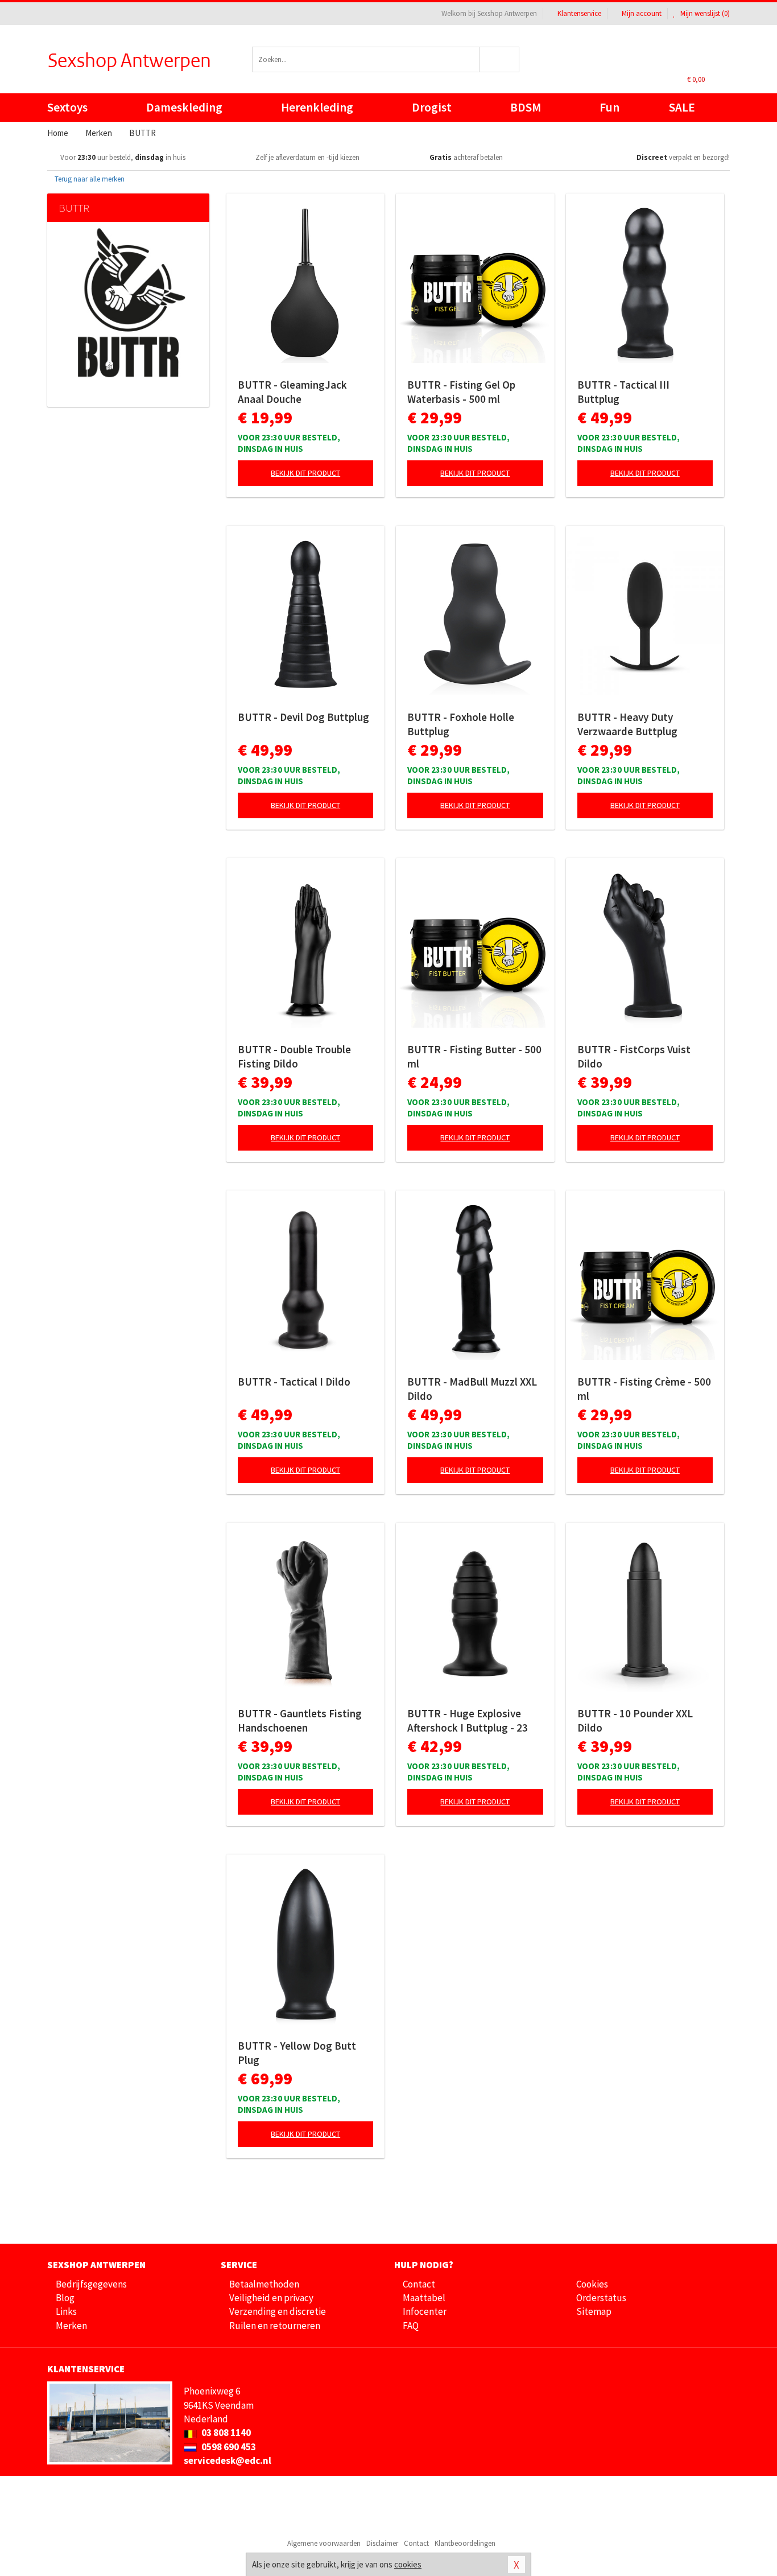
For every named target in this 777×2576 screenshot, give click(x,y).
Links (66, 2311)
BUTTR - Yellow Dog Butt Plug (297, 2053)
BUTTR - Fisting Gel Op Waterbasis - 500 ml (461, 392)
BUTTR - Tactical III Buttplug (623, 392)
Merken (71, 2326)
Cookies (592, 2284)
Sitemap (594, 2311)
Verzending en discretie (278, 2311)
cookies (408, 2564)
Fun (609, 107)
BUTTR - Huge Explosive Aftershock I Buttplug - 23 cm (468, 1721)
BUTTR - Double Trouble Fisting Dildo (294, 1056)
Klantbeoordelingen (465, 2543)
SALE (682, 107)
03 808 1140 (225, 2433)
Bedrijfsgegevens (91, 2284)
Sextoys (67, 107)
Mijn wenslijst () (704, 13)
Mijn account (642, 13)
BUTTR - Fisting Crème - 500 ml (644, 1389)
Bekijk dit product (305, 473)
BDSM (526, 107)
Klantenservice (579, 13)
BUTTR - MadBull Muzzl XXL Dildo (472, 1389)
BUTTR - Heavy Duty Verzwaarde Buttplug (627, 724)
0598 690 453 (228, 2447)
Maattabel (424, 2298)
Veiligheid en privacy (271, 2298)
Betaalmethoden (264, 2284)
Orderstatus (601, 2298)
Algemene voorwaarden (324, 2543)
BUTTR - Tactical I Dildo (294, 1382)
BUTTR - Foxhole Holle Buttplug (461, 724)
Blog (65, 2298)
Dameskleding (184, 107)
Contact (419, 2284)
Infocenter (425, 2311)
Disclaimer (382, 2543)
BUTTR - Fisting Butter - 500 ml (474, 1056)
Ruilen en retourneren (275, 2326)
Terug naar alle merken (89, 179)
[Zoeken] (500, 59)
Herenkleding (317, 107)
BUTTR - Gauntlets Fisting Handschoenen (300, 1720)
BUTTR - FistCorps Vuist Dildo (634, 1056)
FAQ (411, 2326)
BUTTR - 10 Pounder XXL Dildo (635, 1720)
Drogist (432, 107)
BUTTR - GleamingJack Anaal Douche (292, 392)
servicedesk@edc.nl (228, 2460)
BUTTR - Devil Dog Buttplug (303, 717)
